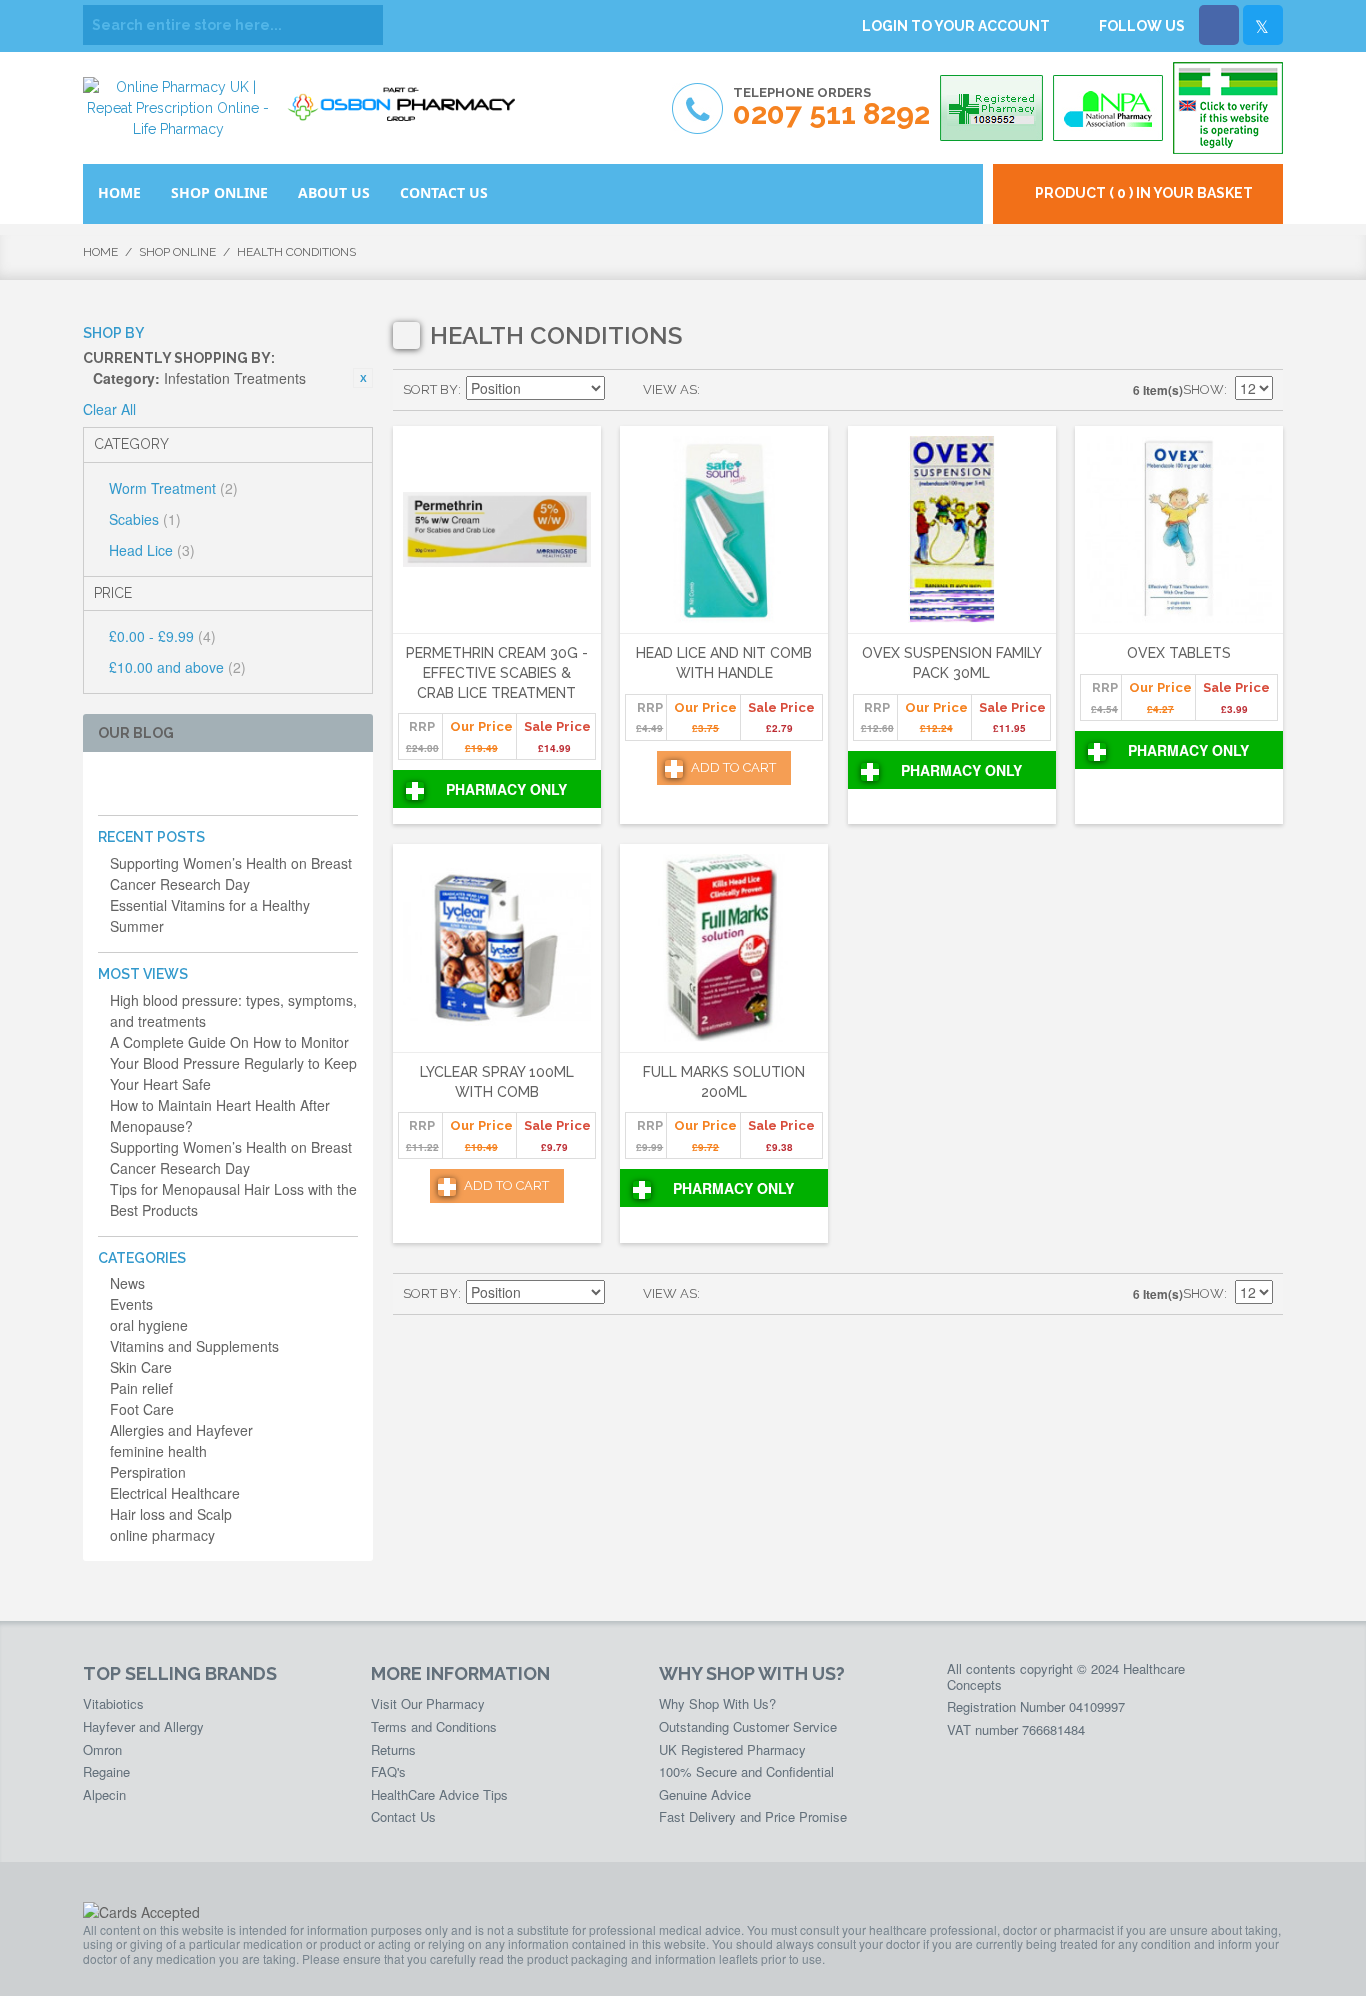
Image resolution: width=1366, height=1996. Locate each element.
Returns (393, 1749)
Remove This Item (363, 378)
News (127, 1283)
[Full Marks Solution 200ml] (724, 948)
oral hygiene (149, 1325)
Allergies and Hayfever (181, 1430)
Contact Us (403, 1816)
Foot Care (142, 1409)
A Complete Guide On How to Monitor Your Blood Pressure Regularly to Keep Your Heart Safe (233, 1063)
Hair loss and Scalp (171, 1514)
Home (100, 252)
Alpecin (104, 1794)
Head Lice (152, 550)
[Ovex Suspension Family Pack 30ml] (952, 530)
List (755, 390)
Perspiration (148, 1472)
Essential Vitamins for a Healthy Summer (210, 915)
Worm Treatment (173, 488)
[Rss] (205, 783)
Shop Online (177, 252)
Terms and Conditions (434, 1726)
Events (131, 1304)
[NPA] (1108, 108)
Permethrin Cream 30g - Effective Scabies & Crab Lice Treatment (497, 672)
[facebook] (109, 783)
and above (177, 667)
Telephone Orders (831, 107)
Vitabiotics (113, 1703)
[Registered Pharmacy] (991, 108)
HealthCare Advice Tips (439, 1794)
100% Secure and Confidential (746, 1771)
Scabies (145, 519)
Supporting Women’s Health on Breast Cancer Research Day (231, 873)
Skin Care (141, 1367)
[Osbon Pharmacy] (408, 97)
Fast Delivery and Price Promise (753, 1816)
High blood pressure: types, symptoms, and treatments (233, 1010)
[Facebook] (1219, 25)
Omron (102, 1749)
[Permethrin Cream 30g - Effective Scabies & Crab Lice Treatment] (497, 530)
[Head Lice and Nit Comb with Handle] (724, 530)
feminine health (158, 1451)
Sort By (430, 389)
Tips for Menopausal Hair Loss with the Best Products (233, 1199)
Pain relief (141, 1388)
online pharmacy (162, 1535)
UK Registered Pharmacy (732, 1749)
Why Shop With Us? (717, 1703)
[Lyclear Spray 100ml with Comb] (497, 948)
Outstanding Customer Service (748, 1726)
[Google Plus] (173, 783)
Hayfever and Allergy (143, 1726)
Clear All (109, 409)
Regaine (106, 1771)
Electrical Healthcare (175, 1493)
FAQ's (388, 1771)
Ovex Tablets (1179, 653)
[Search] (363, 25)
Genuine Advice (705, 1794)
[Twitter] (1263, 25)
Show (1203, 389)
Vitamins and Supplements (194, 1346)
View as (670, 389)
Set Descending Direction (623, 390)
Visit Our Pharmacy (428, 1703)
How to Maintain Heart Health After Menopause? (220, 1115)
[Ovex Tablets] (1179, 530)
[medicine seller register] (1228, 108)
